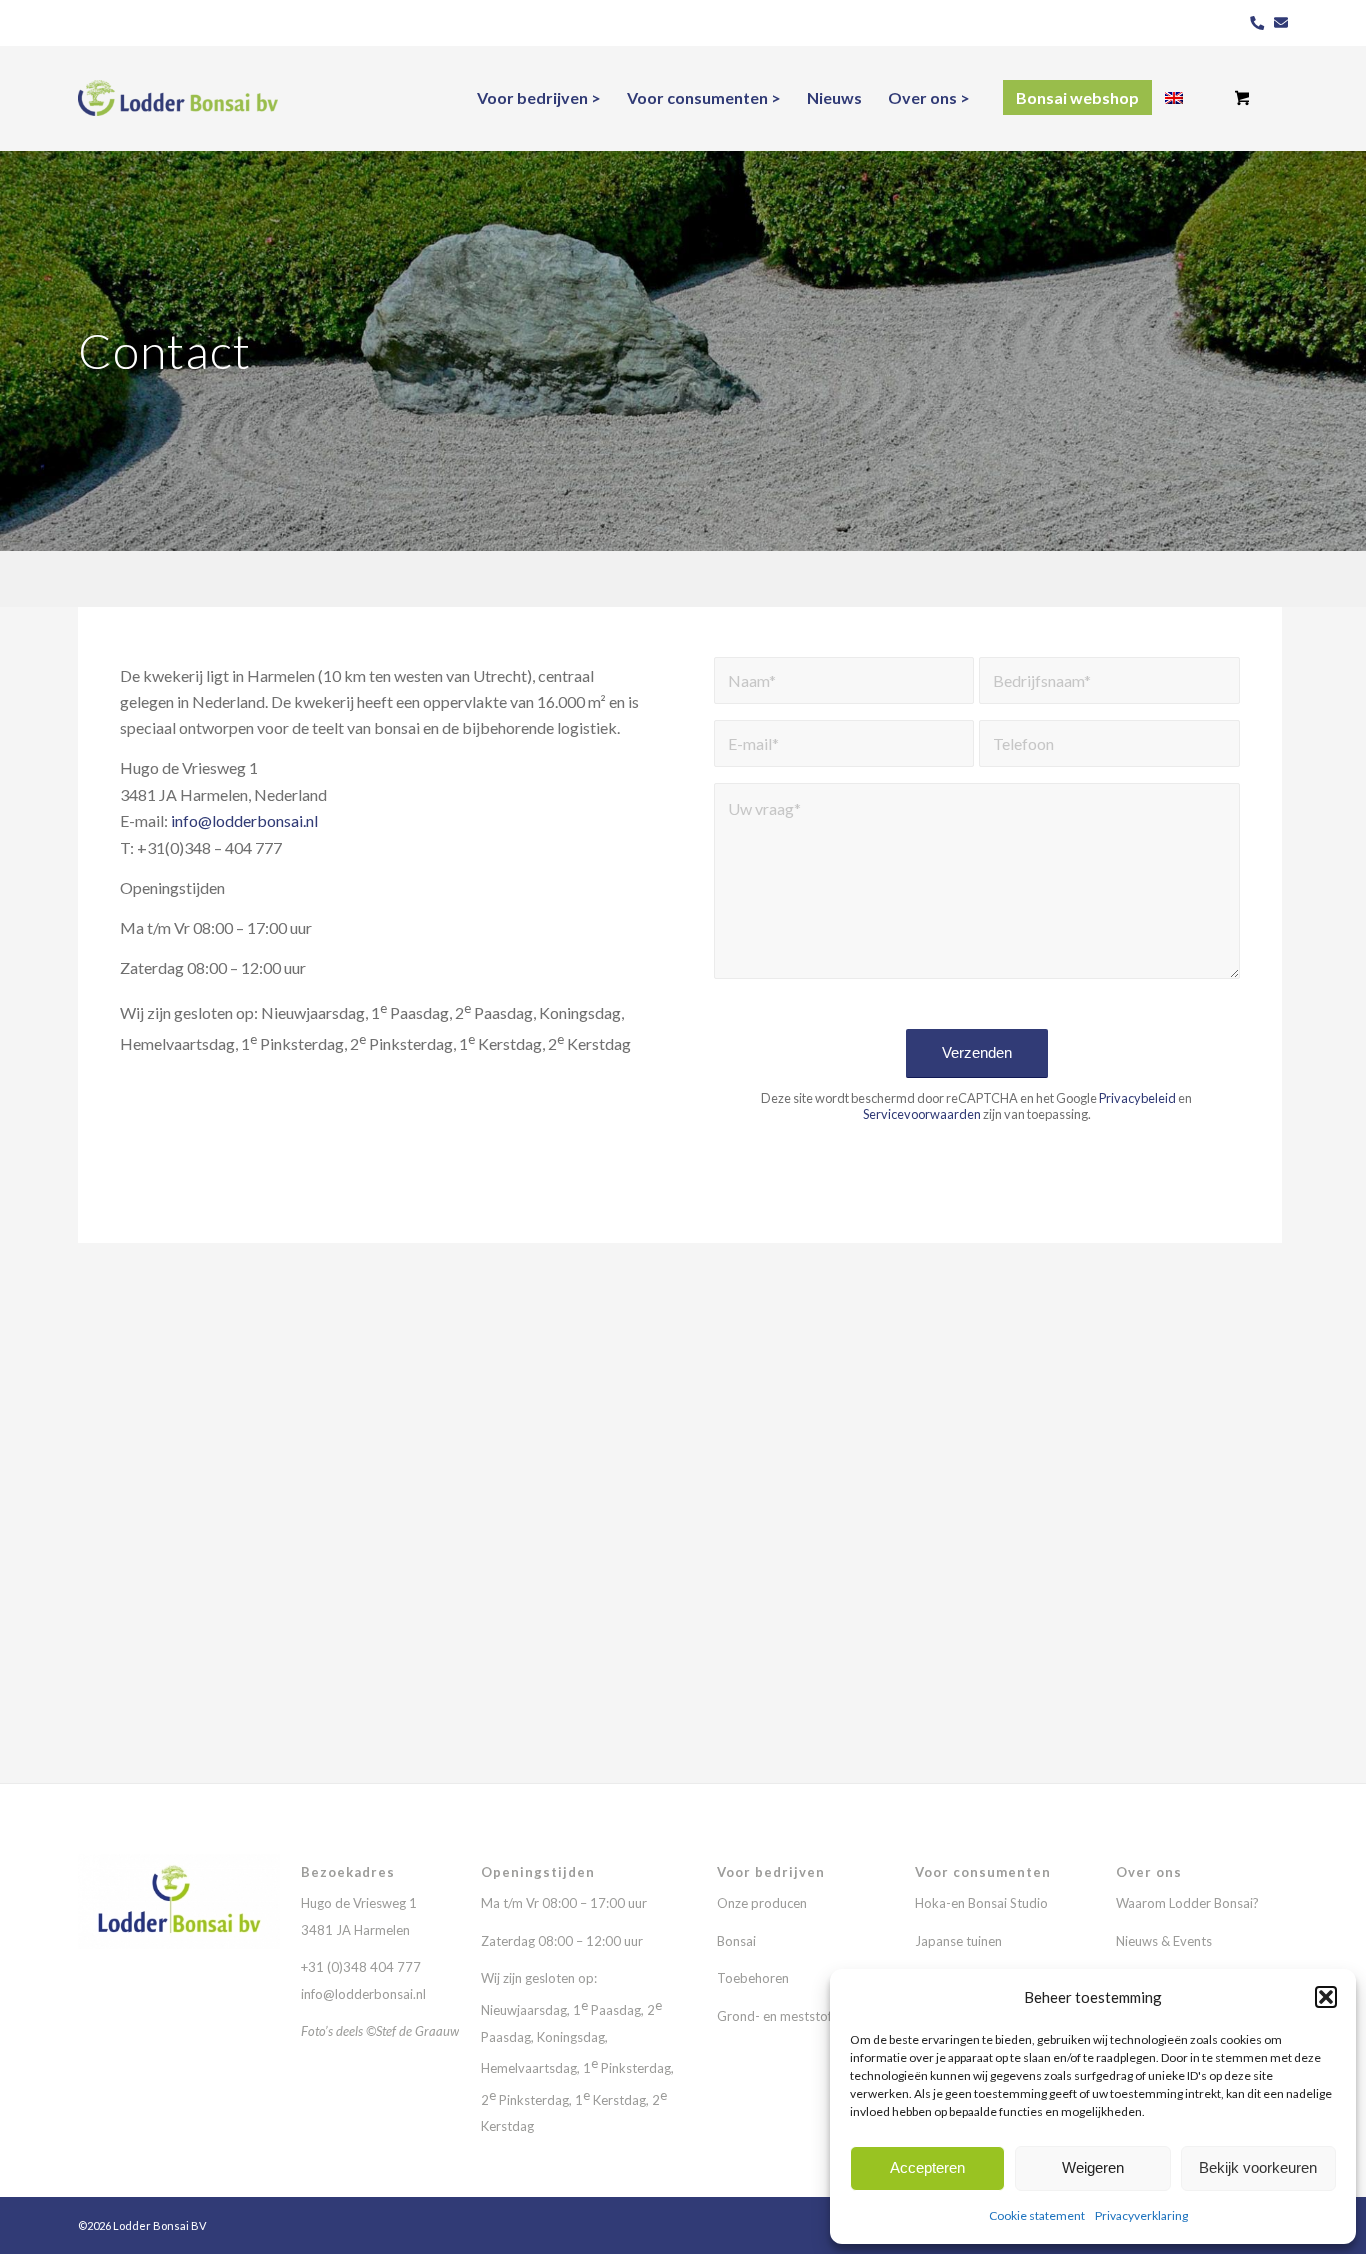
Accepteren (927, 2167)
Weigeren (1093, 2167)
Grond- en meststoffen (783, 2016)
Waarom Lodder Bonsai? (1187, 1903)
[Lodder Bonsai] (178, 98)
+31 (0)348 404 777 (362, 1967)
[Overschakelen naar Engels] (1174, 98)
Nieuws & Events (1164, 1941)
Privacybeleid (1137, 1098)
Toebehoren (753, 1978)
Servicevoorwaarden (922, 1114)
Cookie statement (1037, 2215)
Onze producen (762, 1903)
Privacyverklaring (1141, 2215)
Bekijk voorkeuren (1258, 2167)
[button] (1326, 1997)
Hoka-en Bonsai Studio (981, 1903)
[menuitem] (539, 98)
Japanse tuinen (958, 1941)
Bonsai (736, 1941)
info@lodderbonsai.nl (244, 820)
